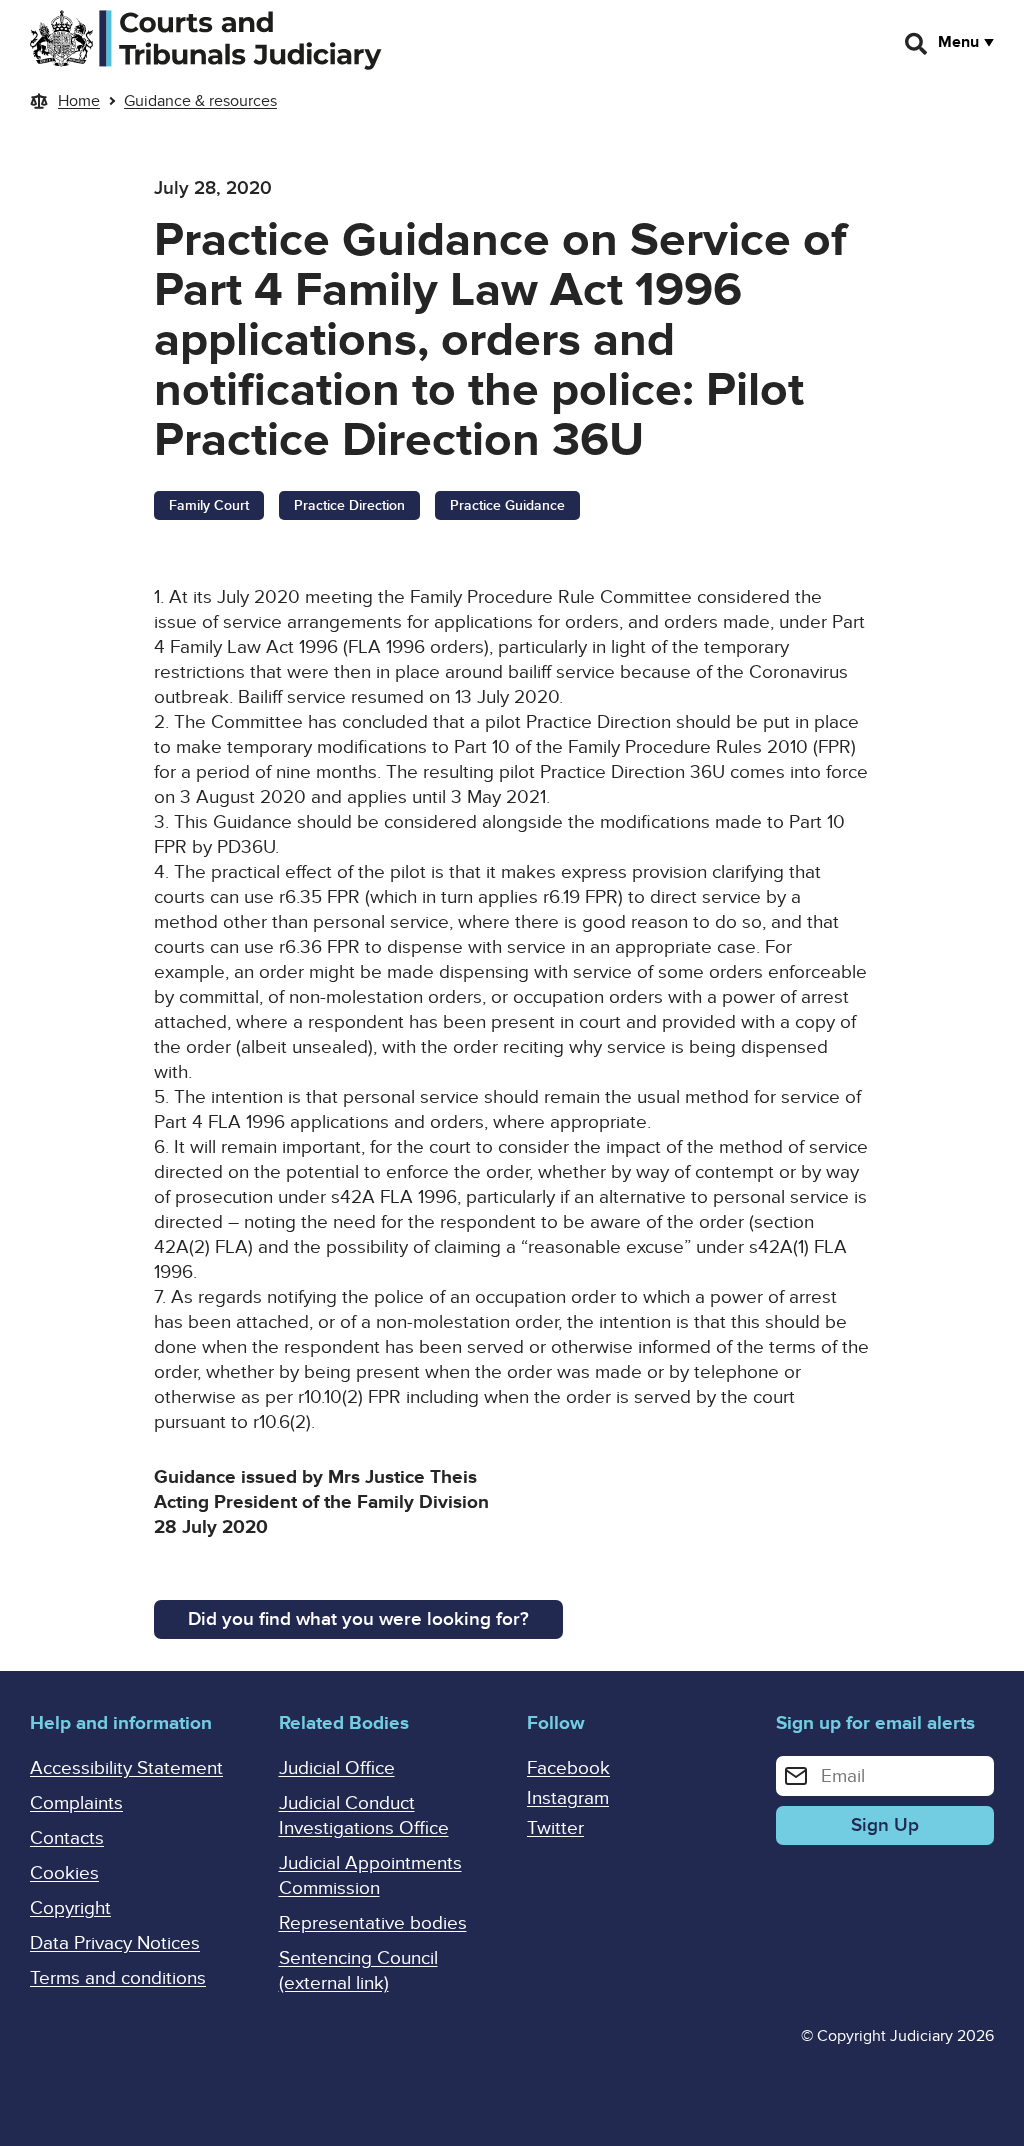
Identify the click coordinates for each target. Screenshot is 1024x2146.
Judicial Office (337, 1768)
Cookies (64, 1873)
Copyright (70, 1908)
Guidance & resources (200, 101)
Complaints (76, 1803)
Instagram (568, 1798)
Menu (958, 42)
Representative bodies (373, 1923)
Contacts (67, 1838)
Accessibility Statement (126, 1768)
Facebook (568, 1768)
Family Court (209, 505)
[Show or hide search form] (917, 44)
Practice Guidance (507, 505)
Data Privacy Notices (115, 1943)
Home (79, 101)
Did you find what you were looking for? (358, 1619)
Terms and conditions (118, 1978)
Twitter (555, 1828)
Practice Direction (349, 505)
